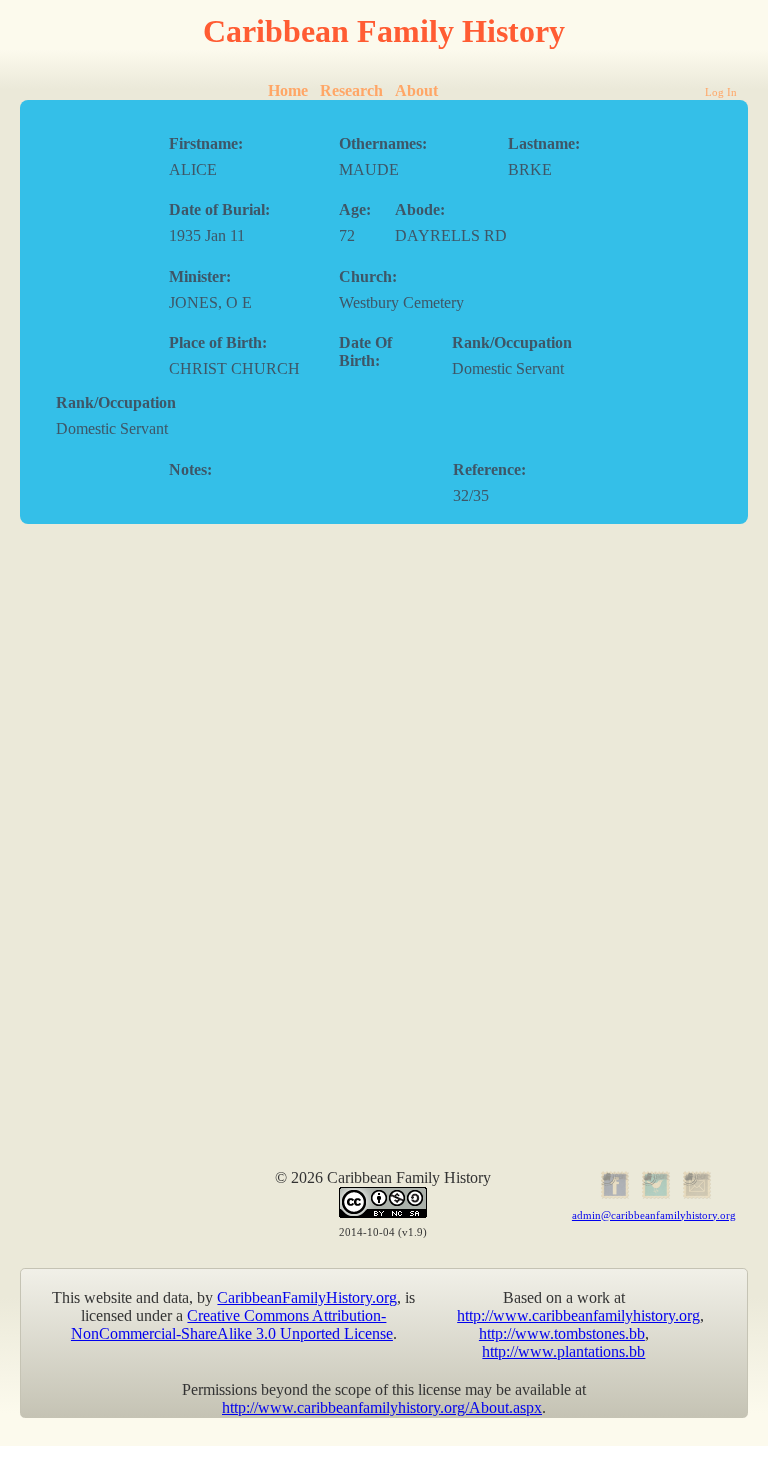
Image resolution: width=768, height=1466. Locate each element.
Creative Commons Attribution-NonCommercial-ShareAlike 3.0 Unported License (232, 1324)
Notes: (190, 469)
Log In (721, 92)
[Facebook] (613, 1195)
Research (351, 90)
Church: (368, 276)
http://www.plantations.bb (563, 1351)
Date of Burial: (219, 209)
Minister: (200, 276)
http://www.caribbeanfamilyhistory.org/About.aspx (382, 1407)
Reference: (489, 469)
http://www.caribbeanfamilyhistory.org (578, 1315)
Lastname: (544, 143)
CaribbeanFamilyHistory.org (307, 1297)
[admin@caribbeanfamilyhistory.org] (694, 1195)
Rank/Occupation (512, 342)
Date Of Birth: (365, 351)
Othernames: (383, 143)
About (416, 90)
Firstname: (206, 143)
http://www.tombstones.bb (562, 1333)
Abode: (420, 209)
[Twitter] (653, 1195)
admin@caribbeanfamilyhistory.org (654, 1215)
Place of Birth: (218, 342)
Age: (355, 209)
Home (288, 90)
